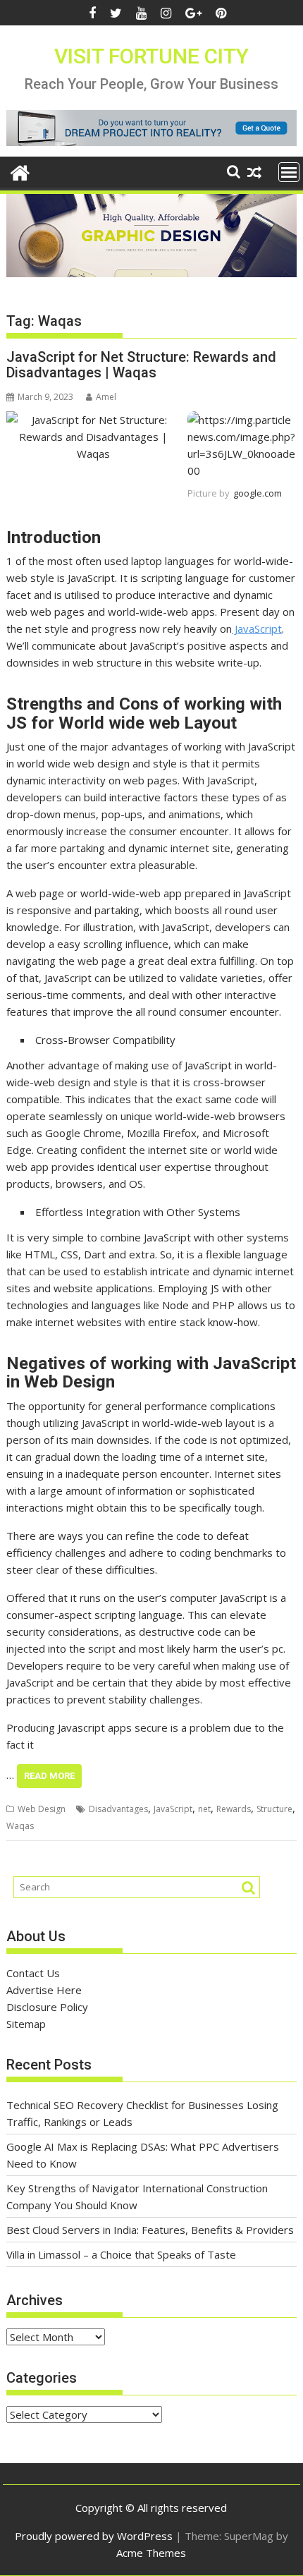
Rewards (234, 1809)
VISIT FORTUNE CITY (151, 56)
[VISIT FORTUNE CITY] (20, 171)
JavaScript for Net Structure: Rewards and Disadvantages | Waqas (141, 365)
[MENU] (289, 172)
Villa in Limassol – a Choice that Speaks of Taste (121, 2254)
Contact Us (33, 1973)
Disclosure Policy (47, 2007)
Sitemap (26, 2024)
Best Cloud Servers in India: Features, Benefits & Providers (150, 2230)
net (204, 1809)
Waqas (20, 1826)
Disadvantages (118, 1809)
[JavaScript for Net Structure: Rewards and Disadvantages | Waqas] (93, 420)
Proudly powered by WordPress (94, 2536)
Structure (274, 1809)
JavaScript (257, 628)
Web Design (42, 1809)
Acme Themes (151, 2553)
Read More (49, 1776)
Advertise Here (44, 1990)
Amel (106, 397)
